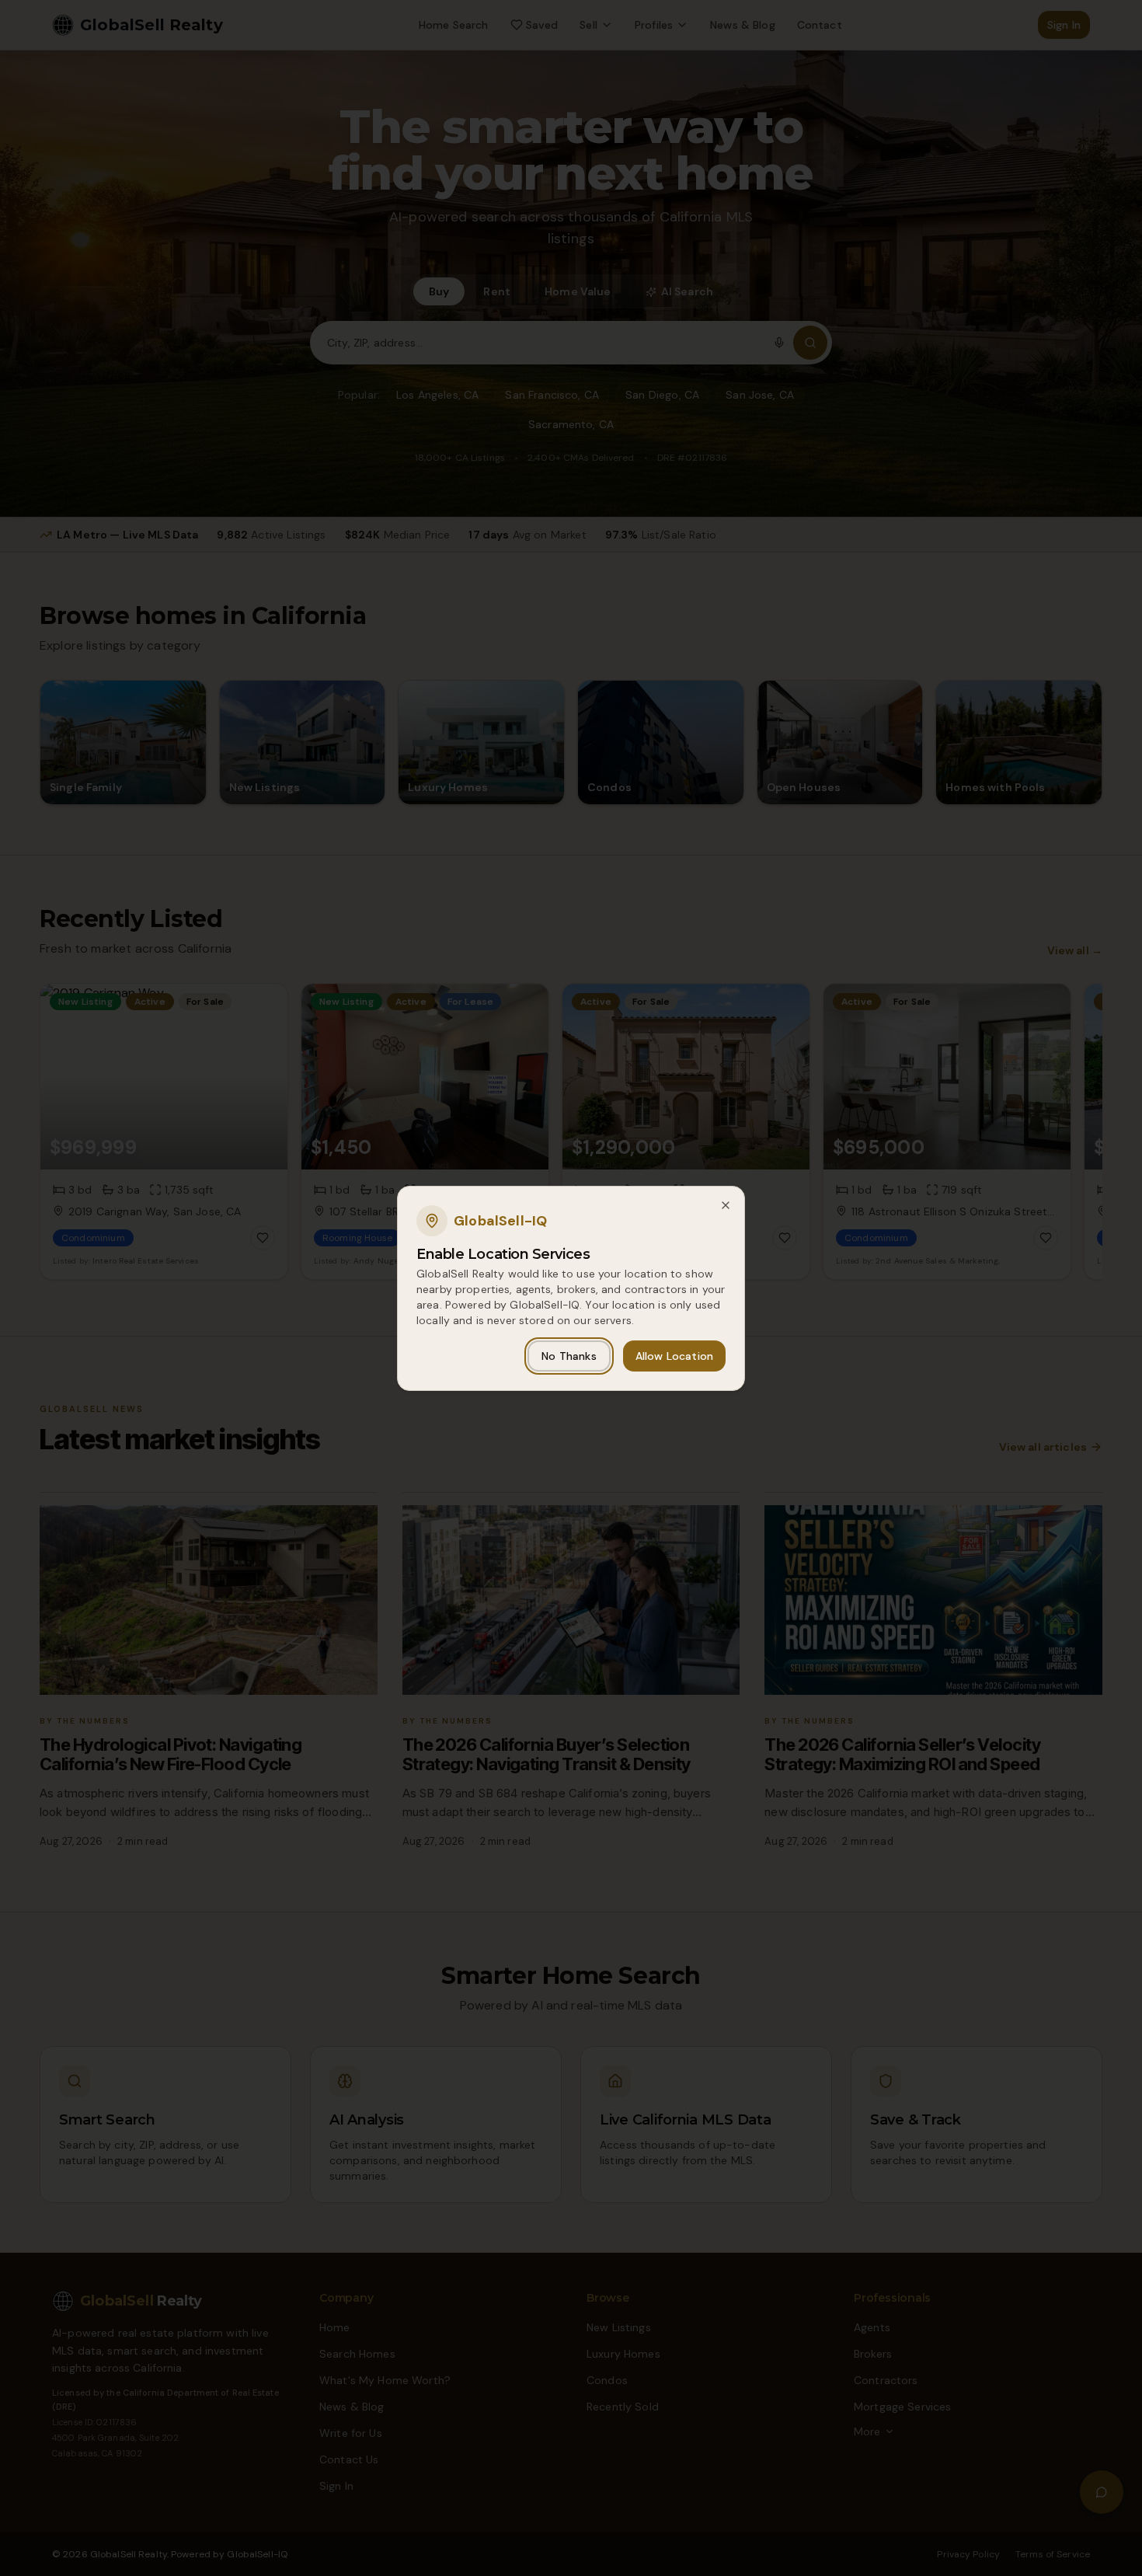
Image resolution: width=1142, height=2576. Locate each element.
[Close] (726, 1205)
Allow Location (674, 1356)
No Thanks (569, 1356)
